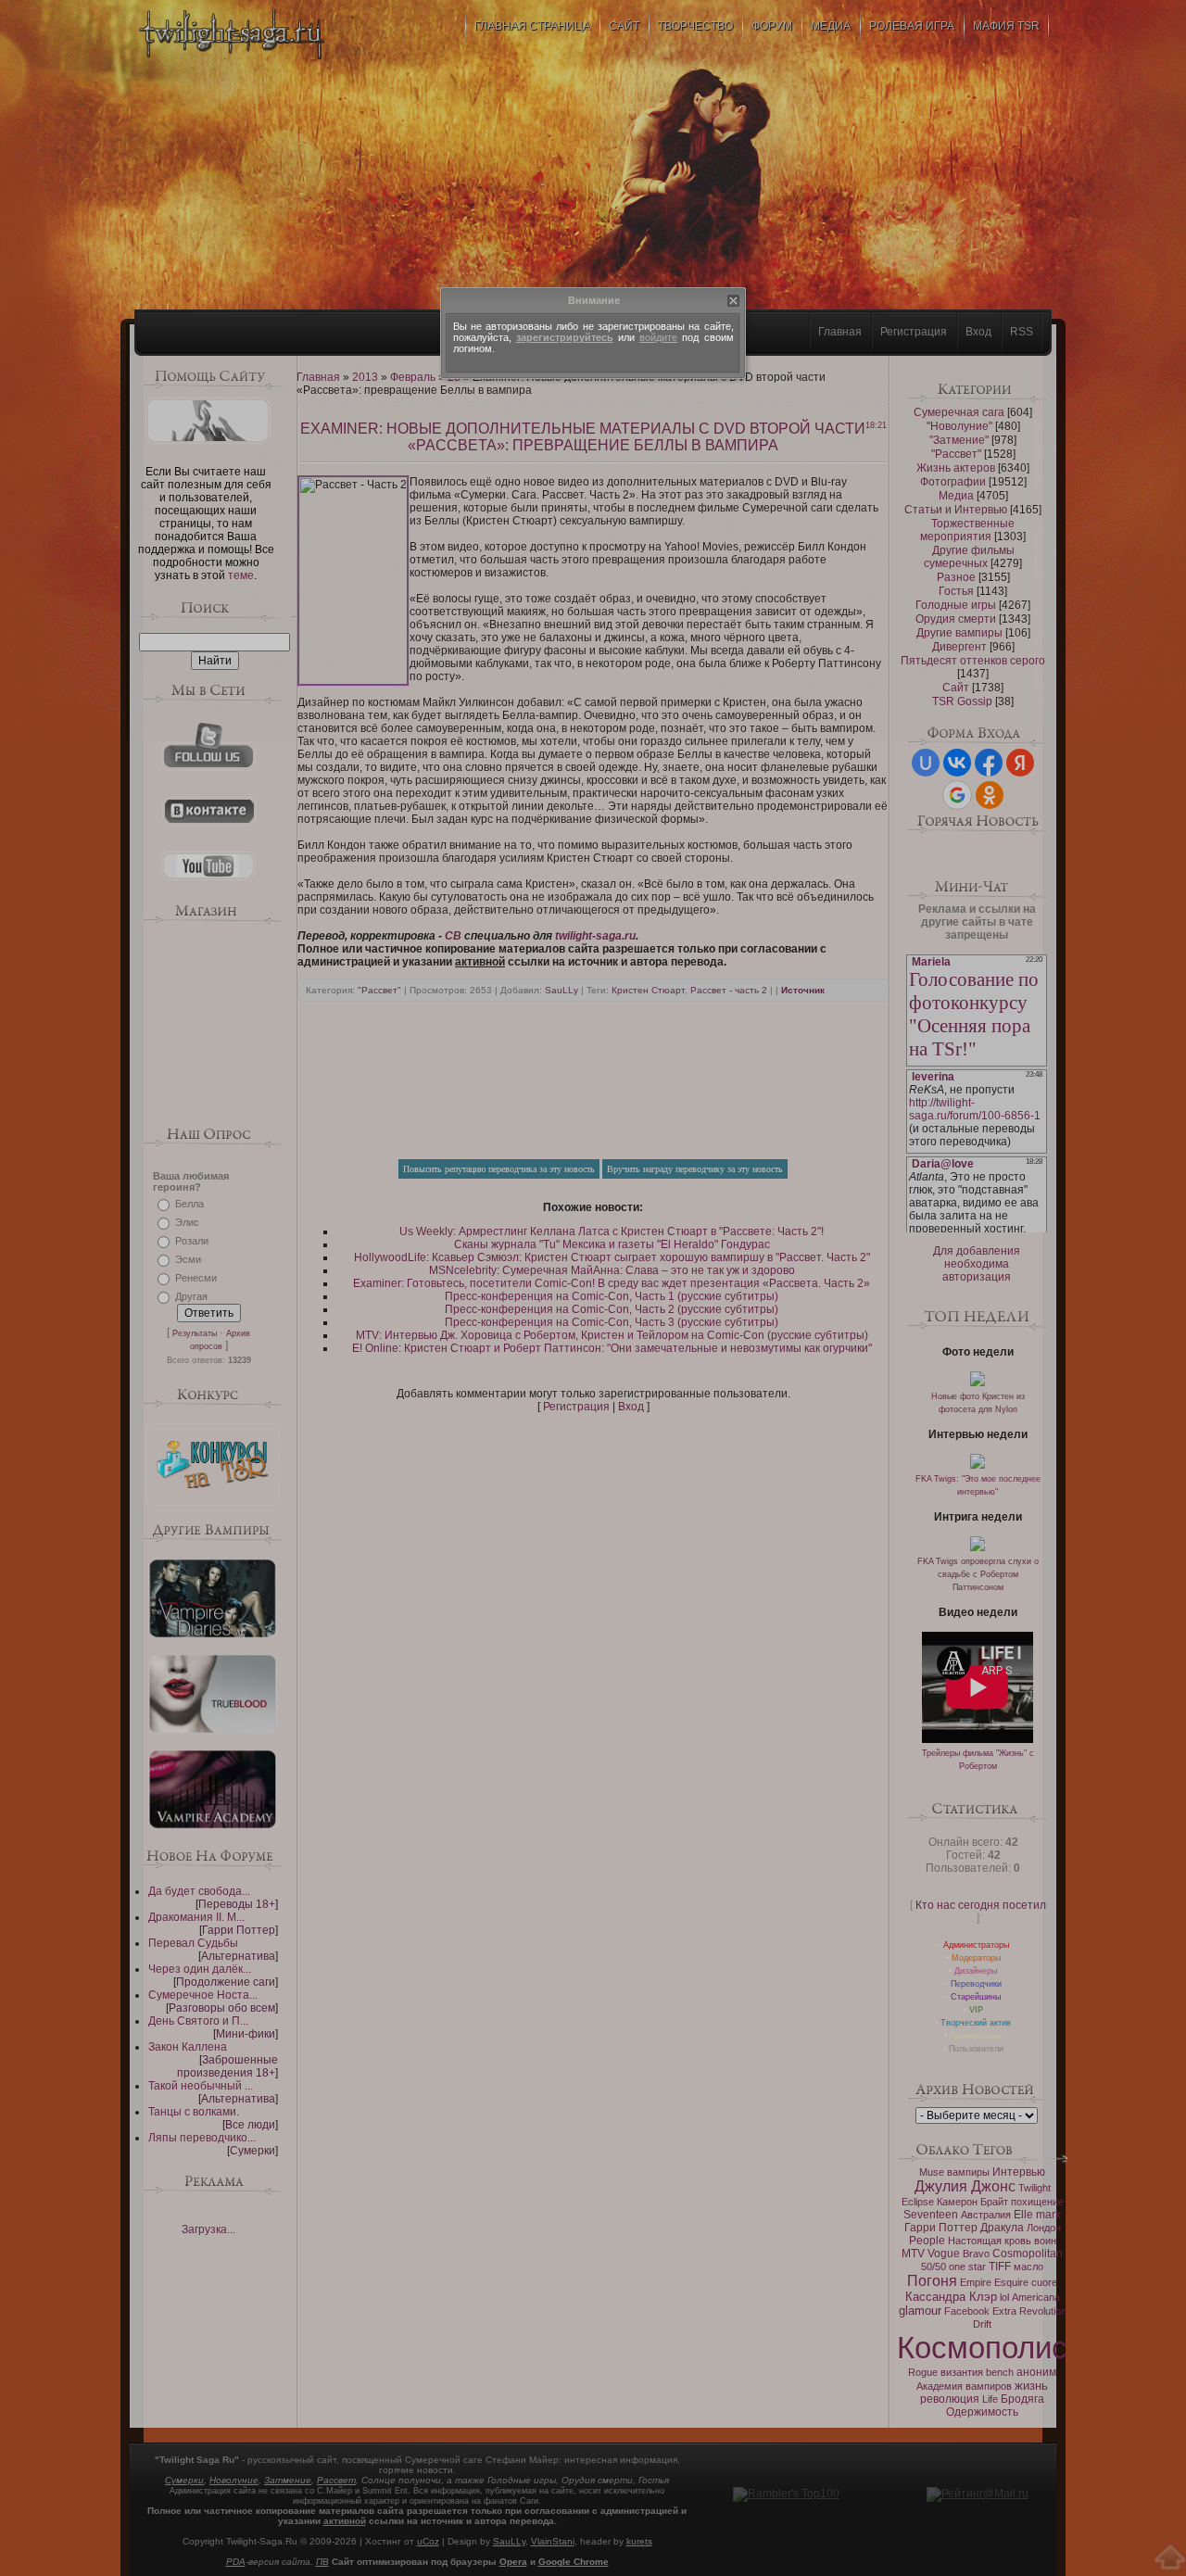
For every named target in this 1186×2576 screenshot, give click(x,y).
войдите (658, 337)
